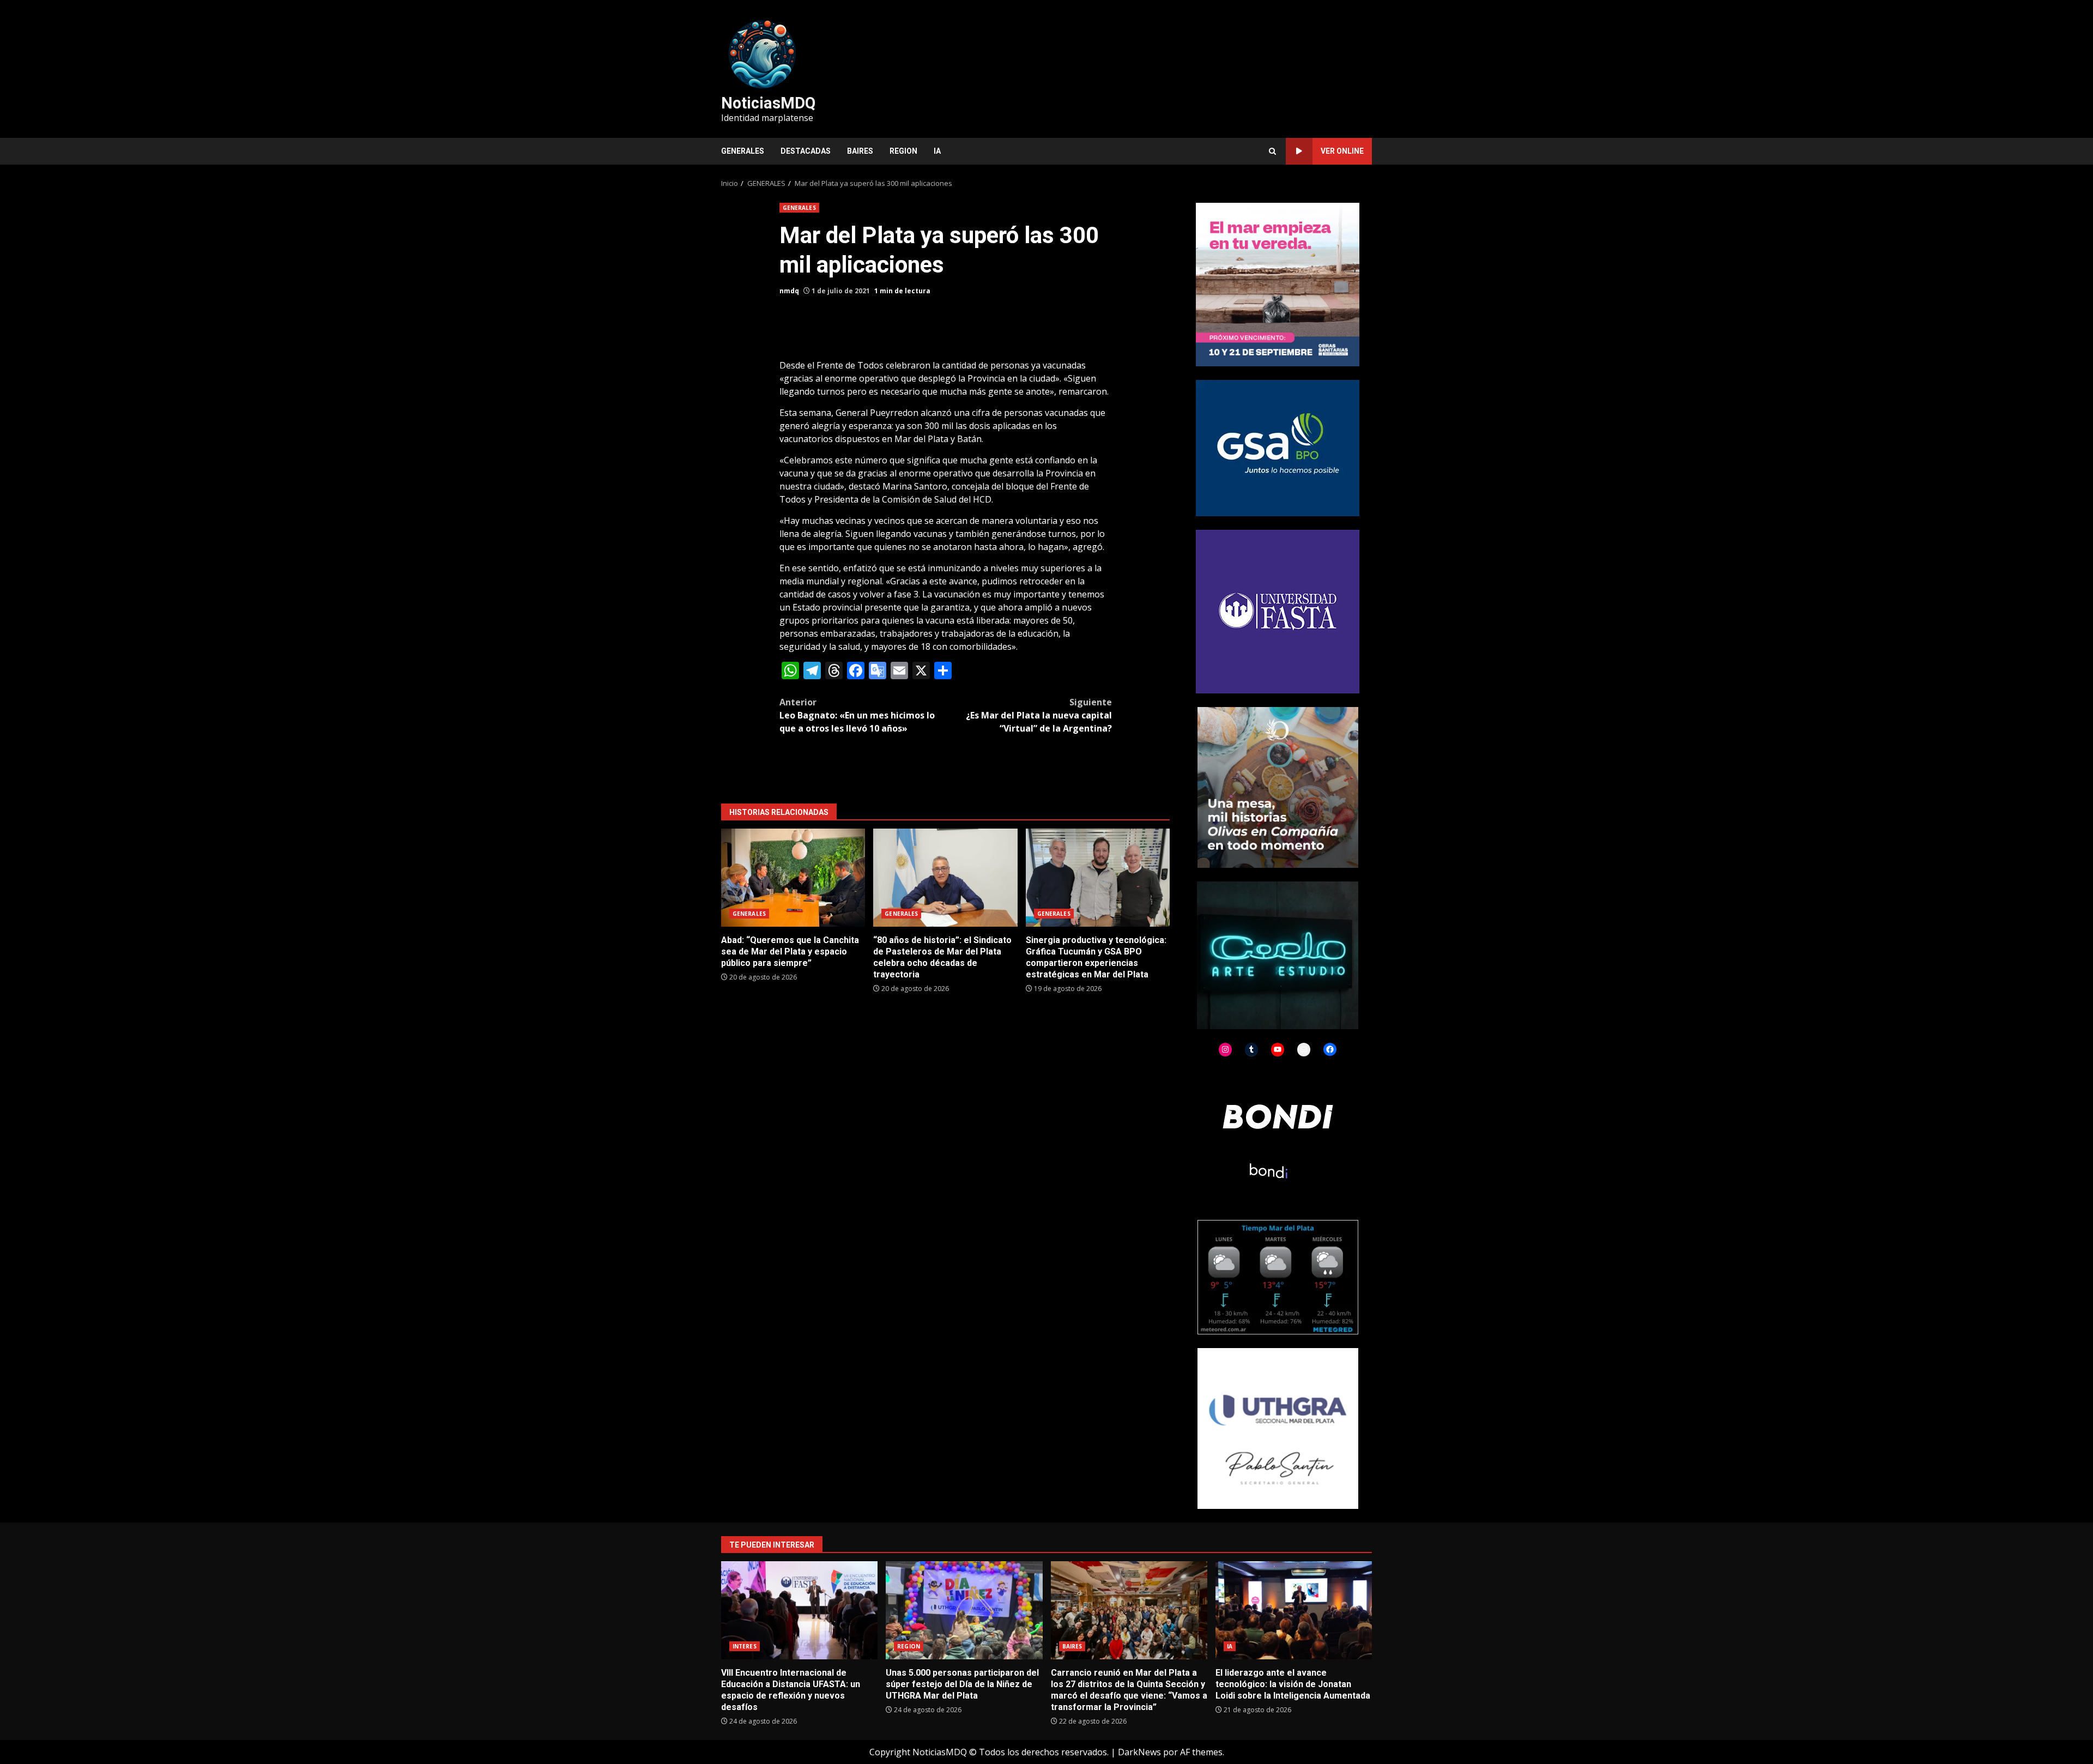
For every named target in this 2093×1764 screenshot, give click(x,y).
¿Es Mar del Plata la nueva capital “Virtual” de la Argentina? (1039, 715)
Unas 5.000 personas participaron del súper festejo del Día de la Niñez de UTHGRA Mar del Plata (964, 1610)
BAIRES (860, 151)
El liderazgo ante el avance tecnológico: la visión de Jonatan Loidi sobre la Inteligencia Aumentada (1294, 1610)
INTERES (745, 1646)
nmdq (789, 291)
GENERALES (743, 151)
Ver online (1342, 151)
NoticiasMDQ (768, 103)
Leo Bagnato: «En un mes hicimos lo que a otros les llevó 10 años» (857, 715)
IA (937, 151)
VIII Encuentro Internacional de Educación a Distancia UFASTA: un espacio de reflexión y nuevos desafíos (799, 1610)
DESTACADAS (806, 151)
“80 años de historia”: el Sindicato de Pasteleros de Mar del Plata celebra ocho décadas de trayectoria (945, 878)
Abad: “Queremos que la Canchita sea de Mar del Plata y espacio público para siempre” (793, 878)
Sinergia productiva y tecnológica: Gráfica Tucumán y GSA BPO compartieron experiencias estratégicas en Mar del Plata (1098, 878)
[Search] (1272, 151)
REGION (903, 151)
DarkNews (1139, 1752)
